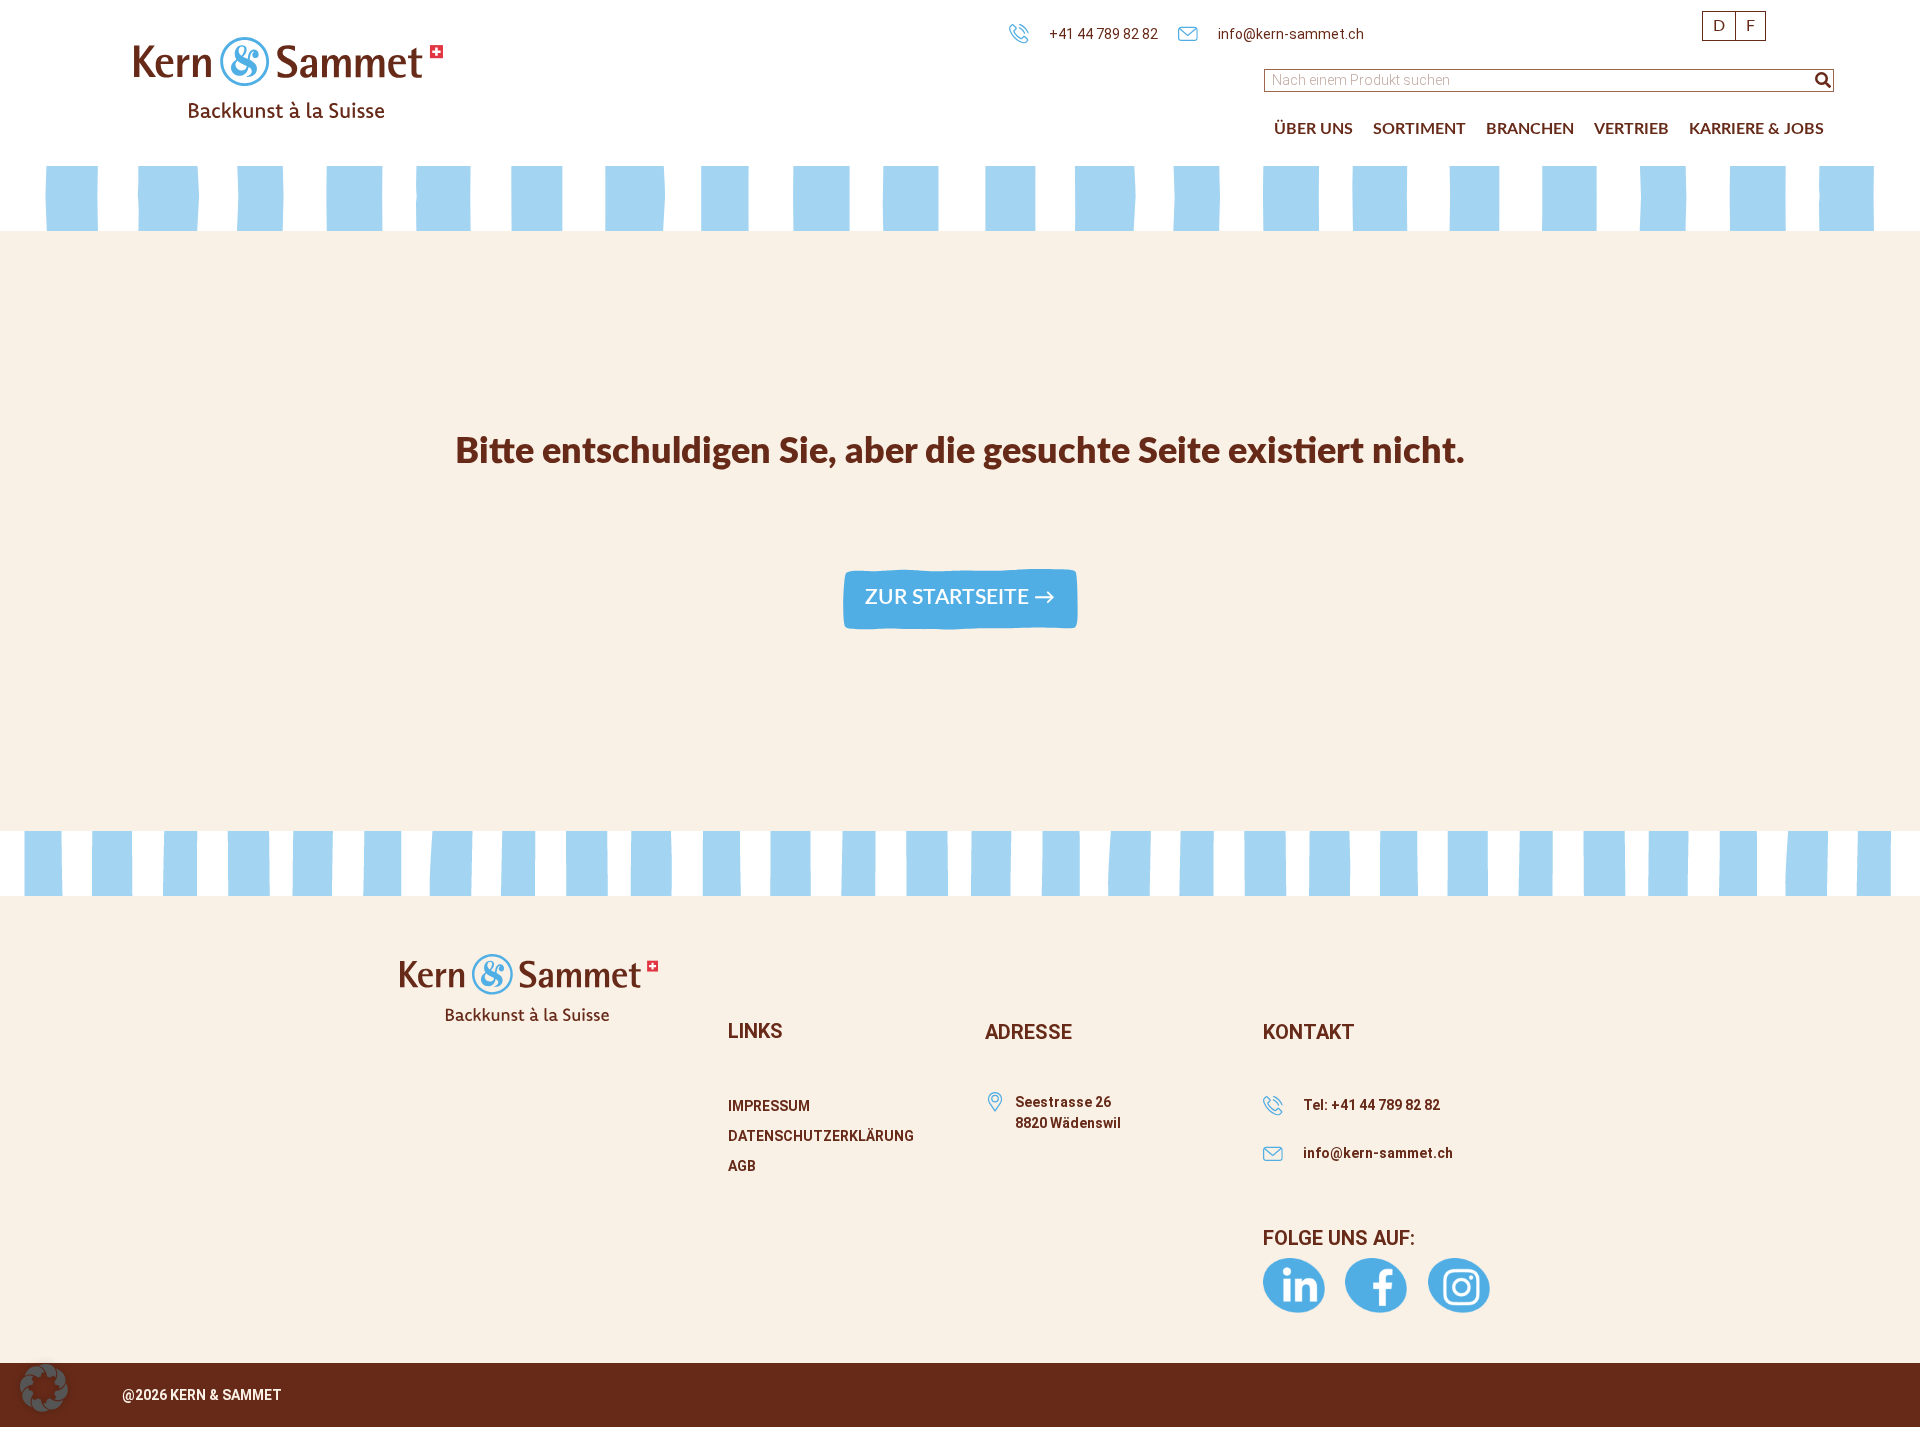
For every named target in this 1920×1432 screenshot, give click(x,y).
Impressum (769, 1106)
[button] (1313, 129)
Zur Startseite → (960, 597)
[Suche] (1823, 80)
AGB (742, 1166)
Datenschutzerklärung (821, 1136)
